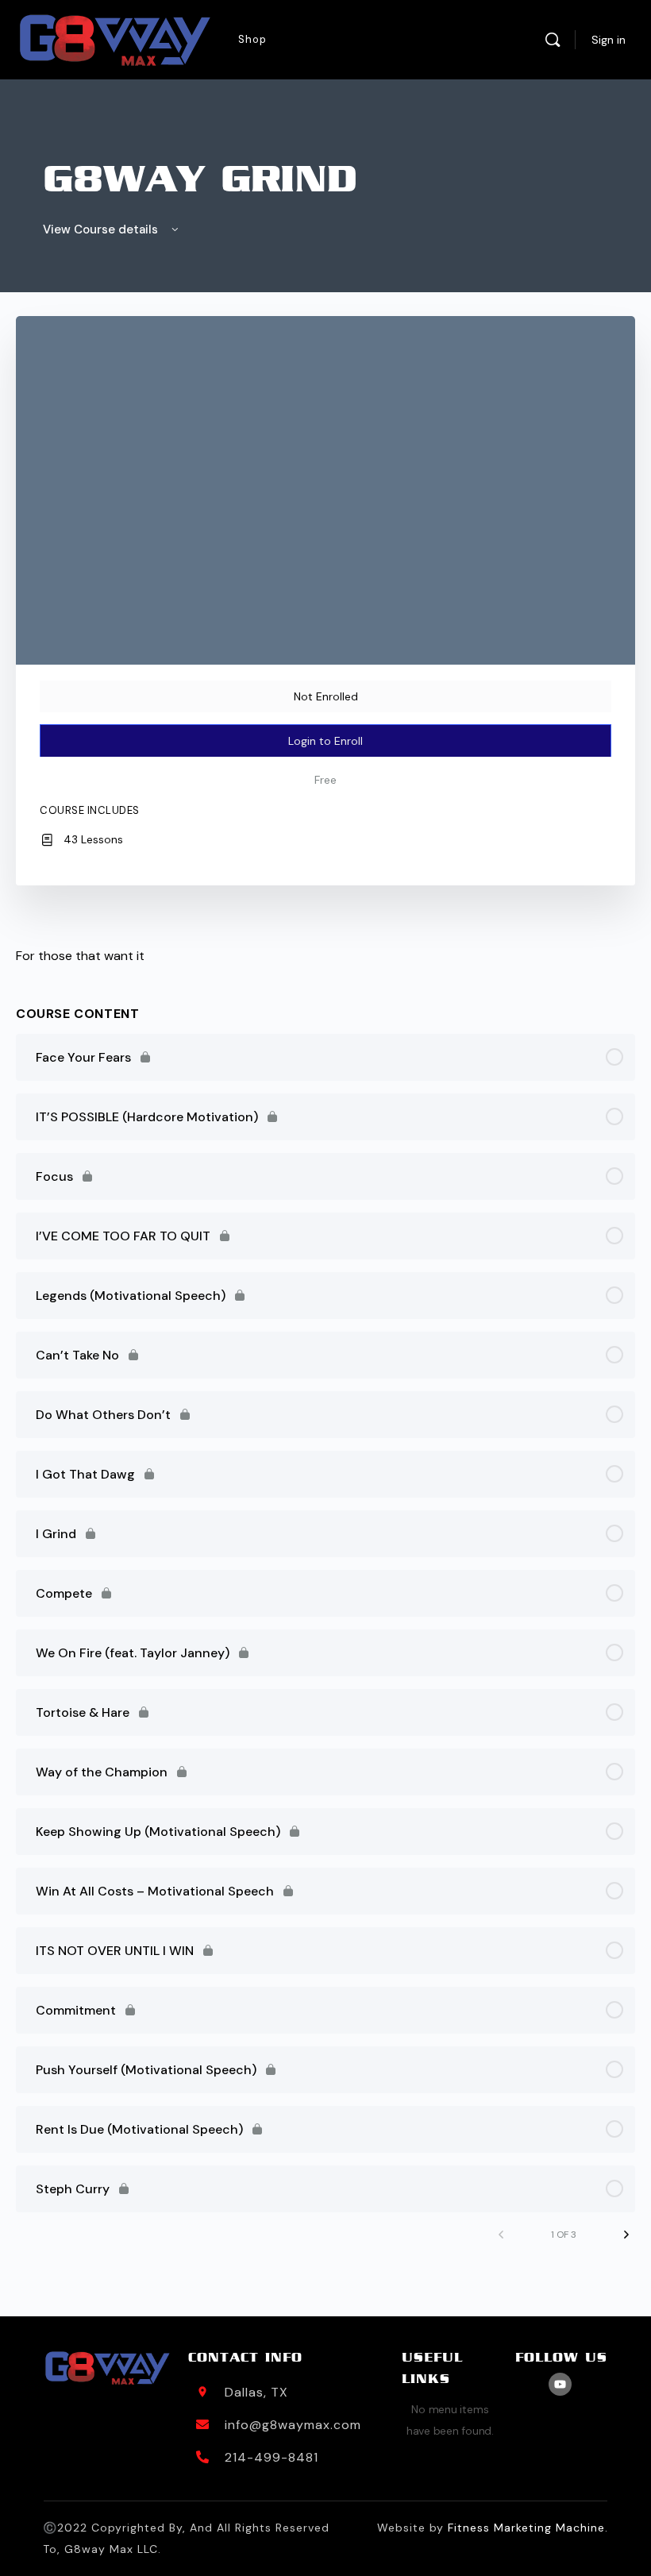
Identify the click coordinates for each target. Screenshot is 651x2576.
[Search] (553, 40)
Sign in (609, 40)
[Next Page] (626, 2235)
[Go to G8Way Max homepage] (115, 40)
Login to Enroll (325, 741)
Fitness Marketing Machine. (528, 2528)
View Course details (102, 229)
